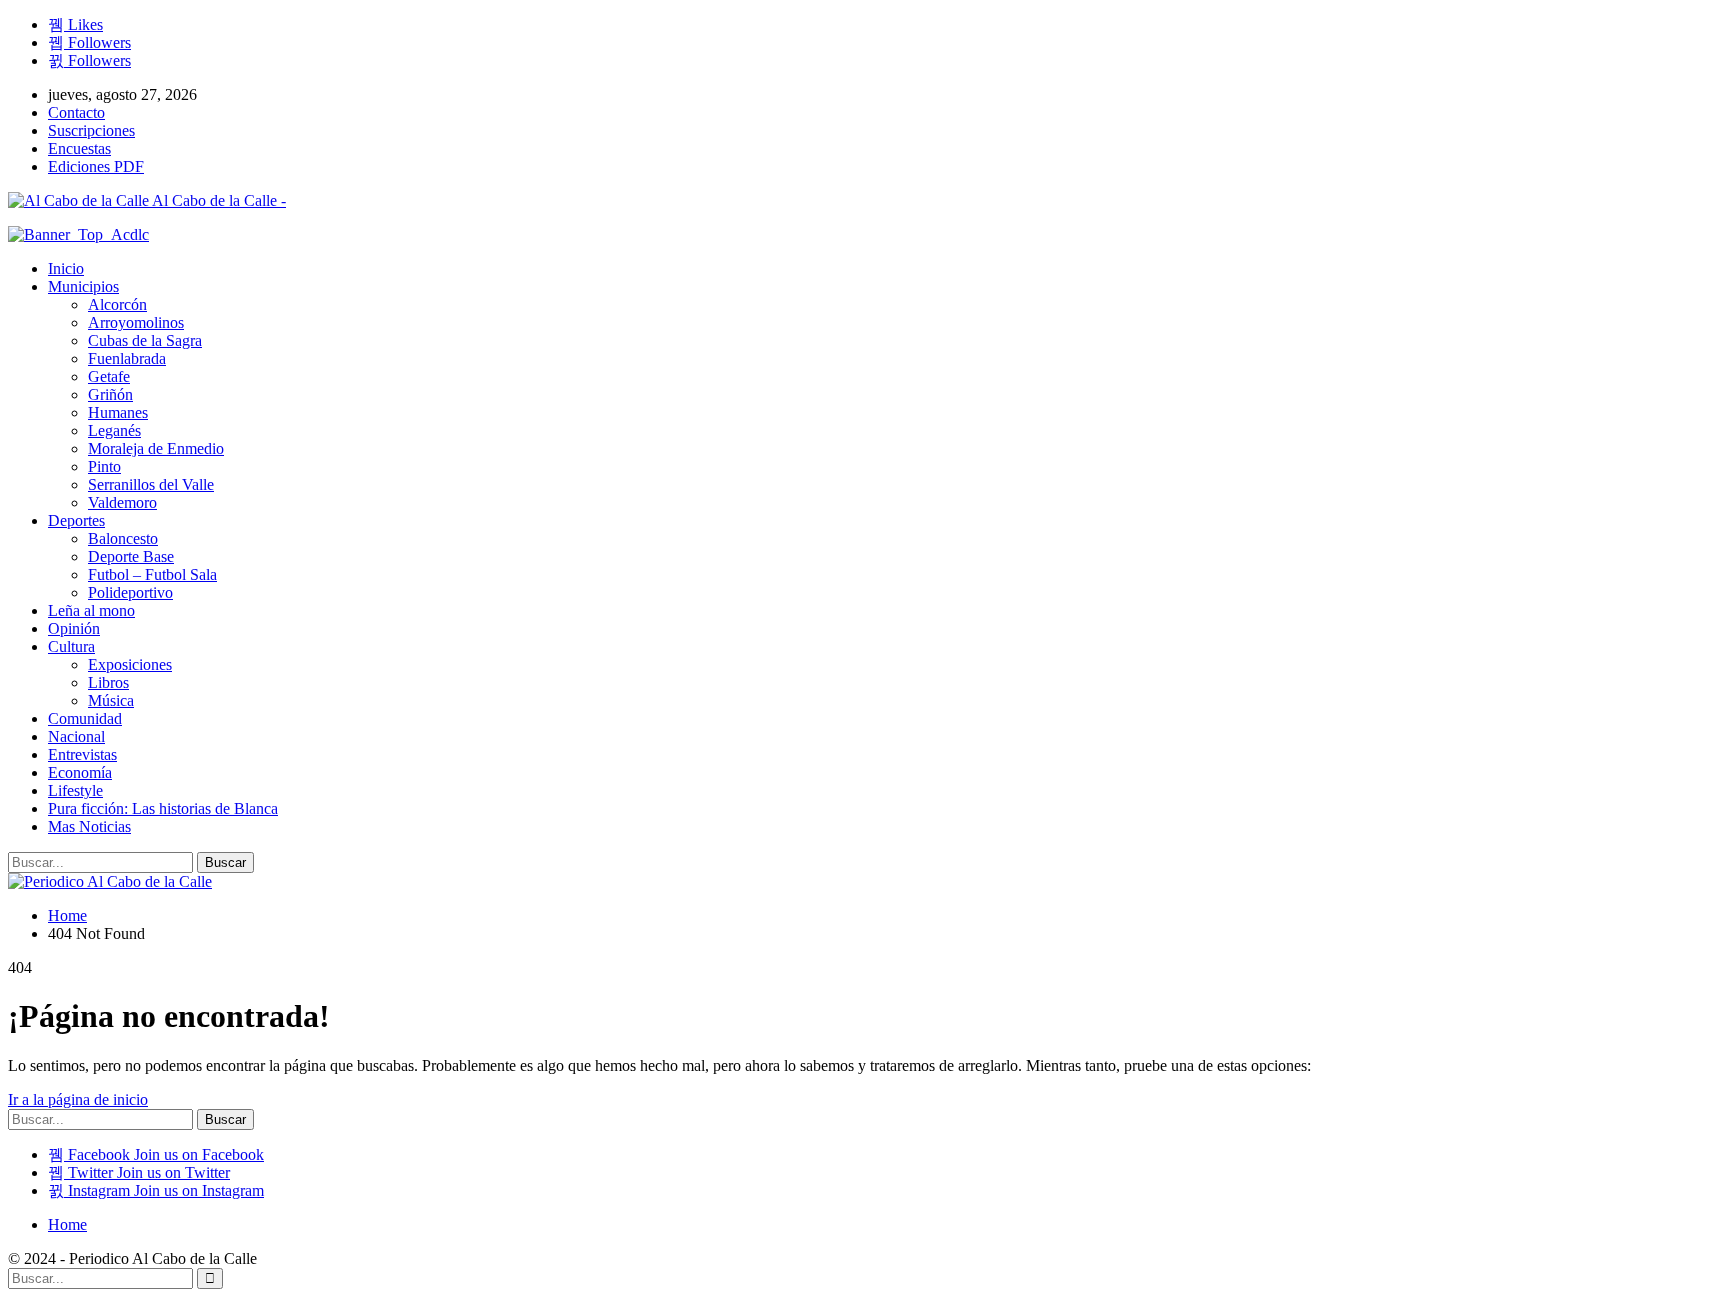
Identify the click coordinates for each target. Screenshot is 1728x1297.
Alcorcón (117, 304)
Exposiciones (130, 664)
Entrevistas (82, 754)
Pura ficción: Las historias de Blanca (163, 808)
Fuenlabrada (127, 358)
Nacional (76, 736)
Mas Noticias (89, 826)
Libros (108, 682)
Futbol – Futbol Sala (152, 574)
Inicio (66, 268)
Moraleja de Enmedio (156, 448)
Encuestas (79, 148)
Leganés (114, 430)
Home (67, 1224)
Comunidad (85, 718)
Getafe (109, 376)
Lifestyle (75, 790)
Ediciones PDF (96, 166)
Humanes (118, 412)
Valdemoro (122, 502)
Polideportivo (130, 592)
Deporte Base (131, 556)
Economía (80, 772)
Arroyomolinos (136, 322)
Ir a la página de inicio (78, 1099)
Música (111, 700)
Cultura (71, 646)
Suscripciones (91, 130)
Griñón (110, 394)
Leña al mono (91, 610)
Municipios (83, 286)
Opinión (74, 628)
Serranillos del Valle (151, 484)
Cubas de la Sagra (145, 340)
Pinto (104, 466)
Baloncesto (123, 538)
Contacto (76, 112)
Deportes (76, 520)
